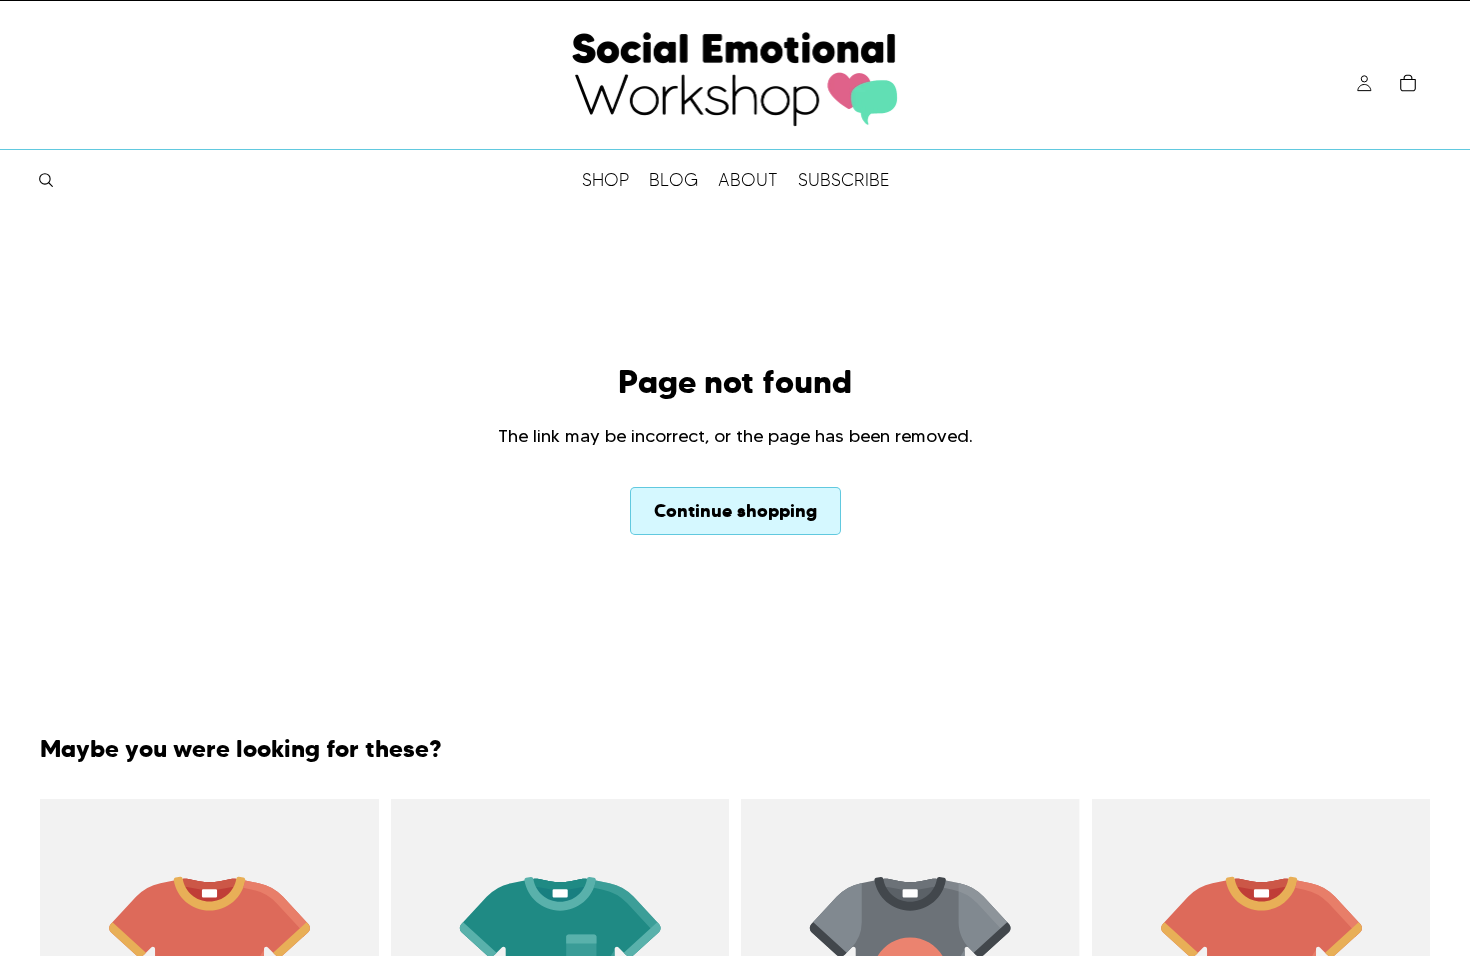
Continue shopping (735, 510)
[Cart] (1408, 83)
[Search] (46, 180)
